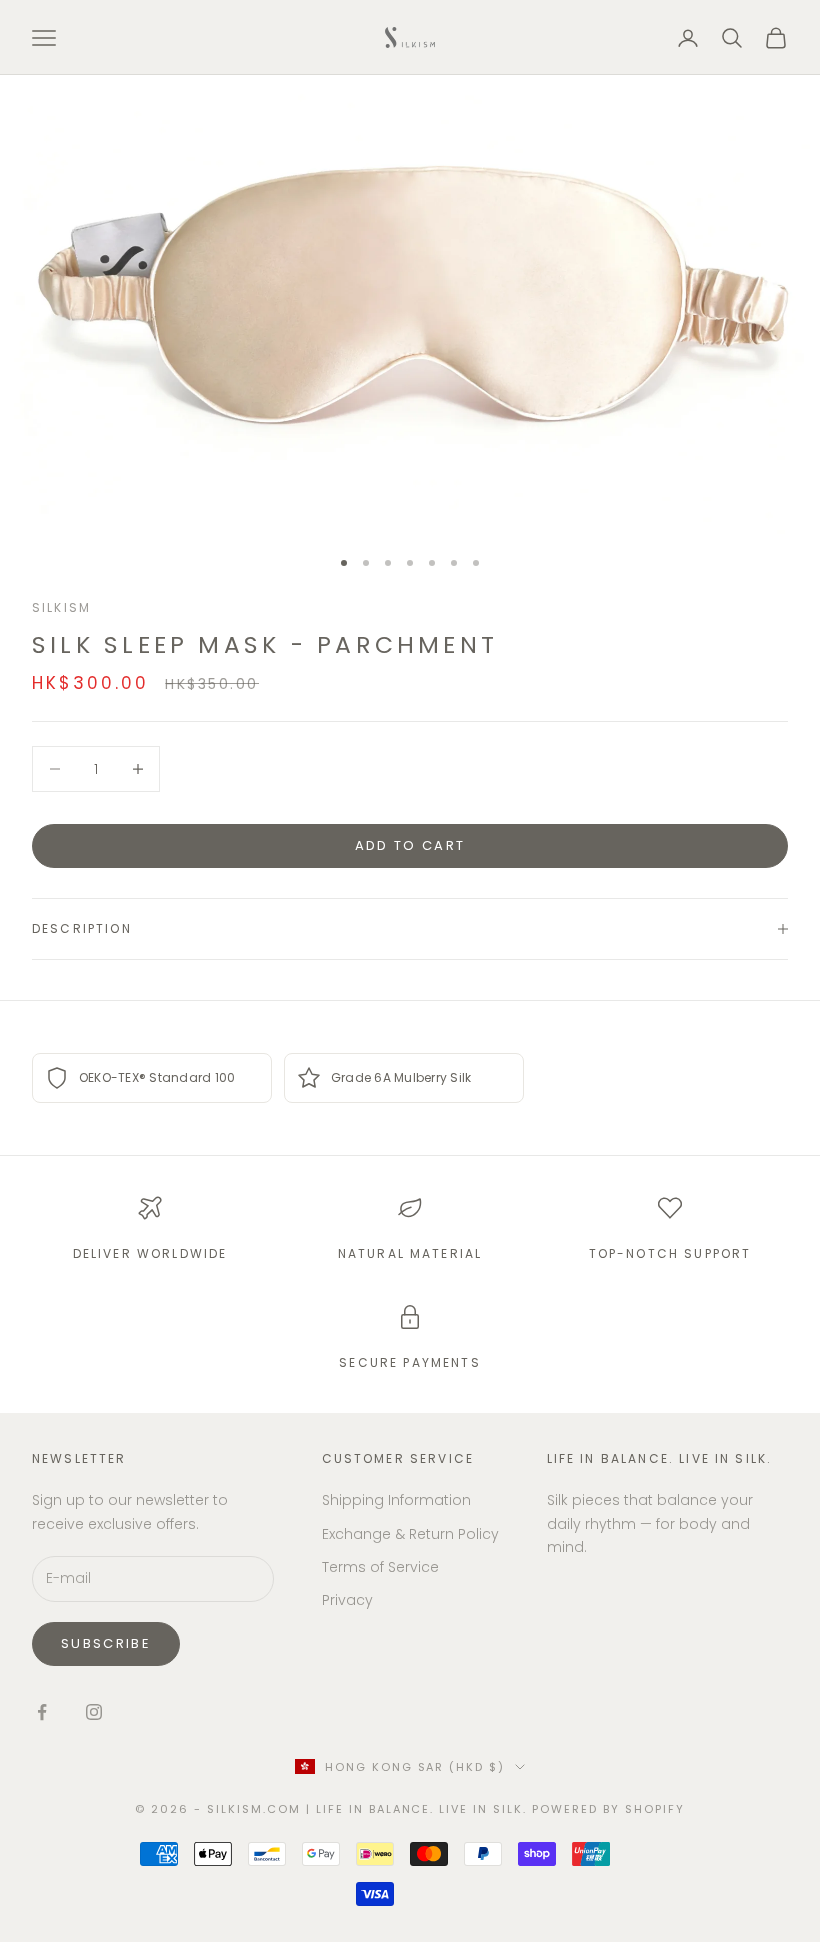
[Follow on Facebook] (42, 1712)
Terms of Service (380, 1567)
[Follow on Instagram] (94, 1712)
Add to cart (410, 845)
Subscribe (106, 1643)
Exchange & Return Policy (410, 1534)
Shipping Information (396, 1500)
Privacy (347, 1600)
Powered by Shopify (608, 1809)
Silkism (61, 607)
